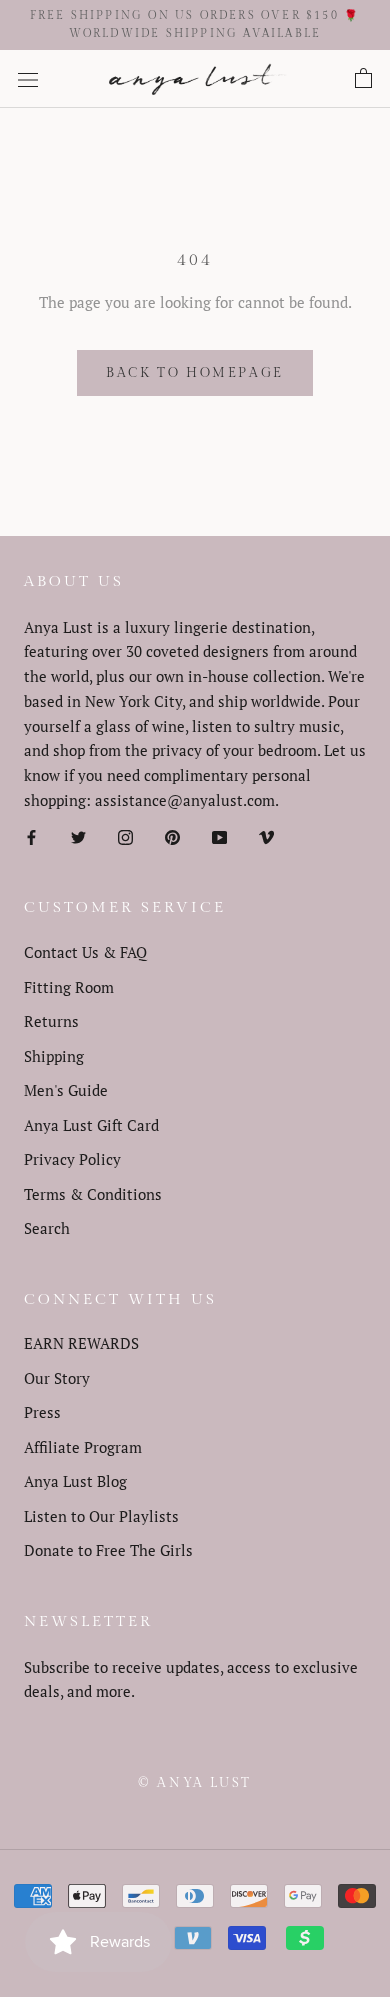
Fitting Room (69, 987)
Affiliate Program (83, 1447)
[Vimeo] (266, 836)
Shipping (54, 1056)
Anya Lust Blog (75, 1481)
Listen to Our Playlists (101, 1516)
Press (42, 1412)
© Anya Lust (195, 1783)
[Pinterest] (172, 836)
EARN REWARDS (81, 1343)
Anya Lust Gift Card (91, 1125)
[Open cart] (363, 79)
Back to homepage (195, 373)
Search (47, 1228)
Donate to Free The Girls (108, 1550)
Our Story (57, 1378)
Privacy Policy (72, 1159)
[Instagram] (125, 836)
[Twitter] (78, 836)
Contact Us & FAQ (85, 952)
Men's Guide (66, 1090)
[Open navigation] (28, 79)
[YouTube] (219, 836)
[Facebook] (31, 836)
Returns (51, 1021)
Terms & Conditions (93, 1194)
